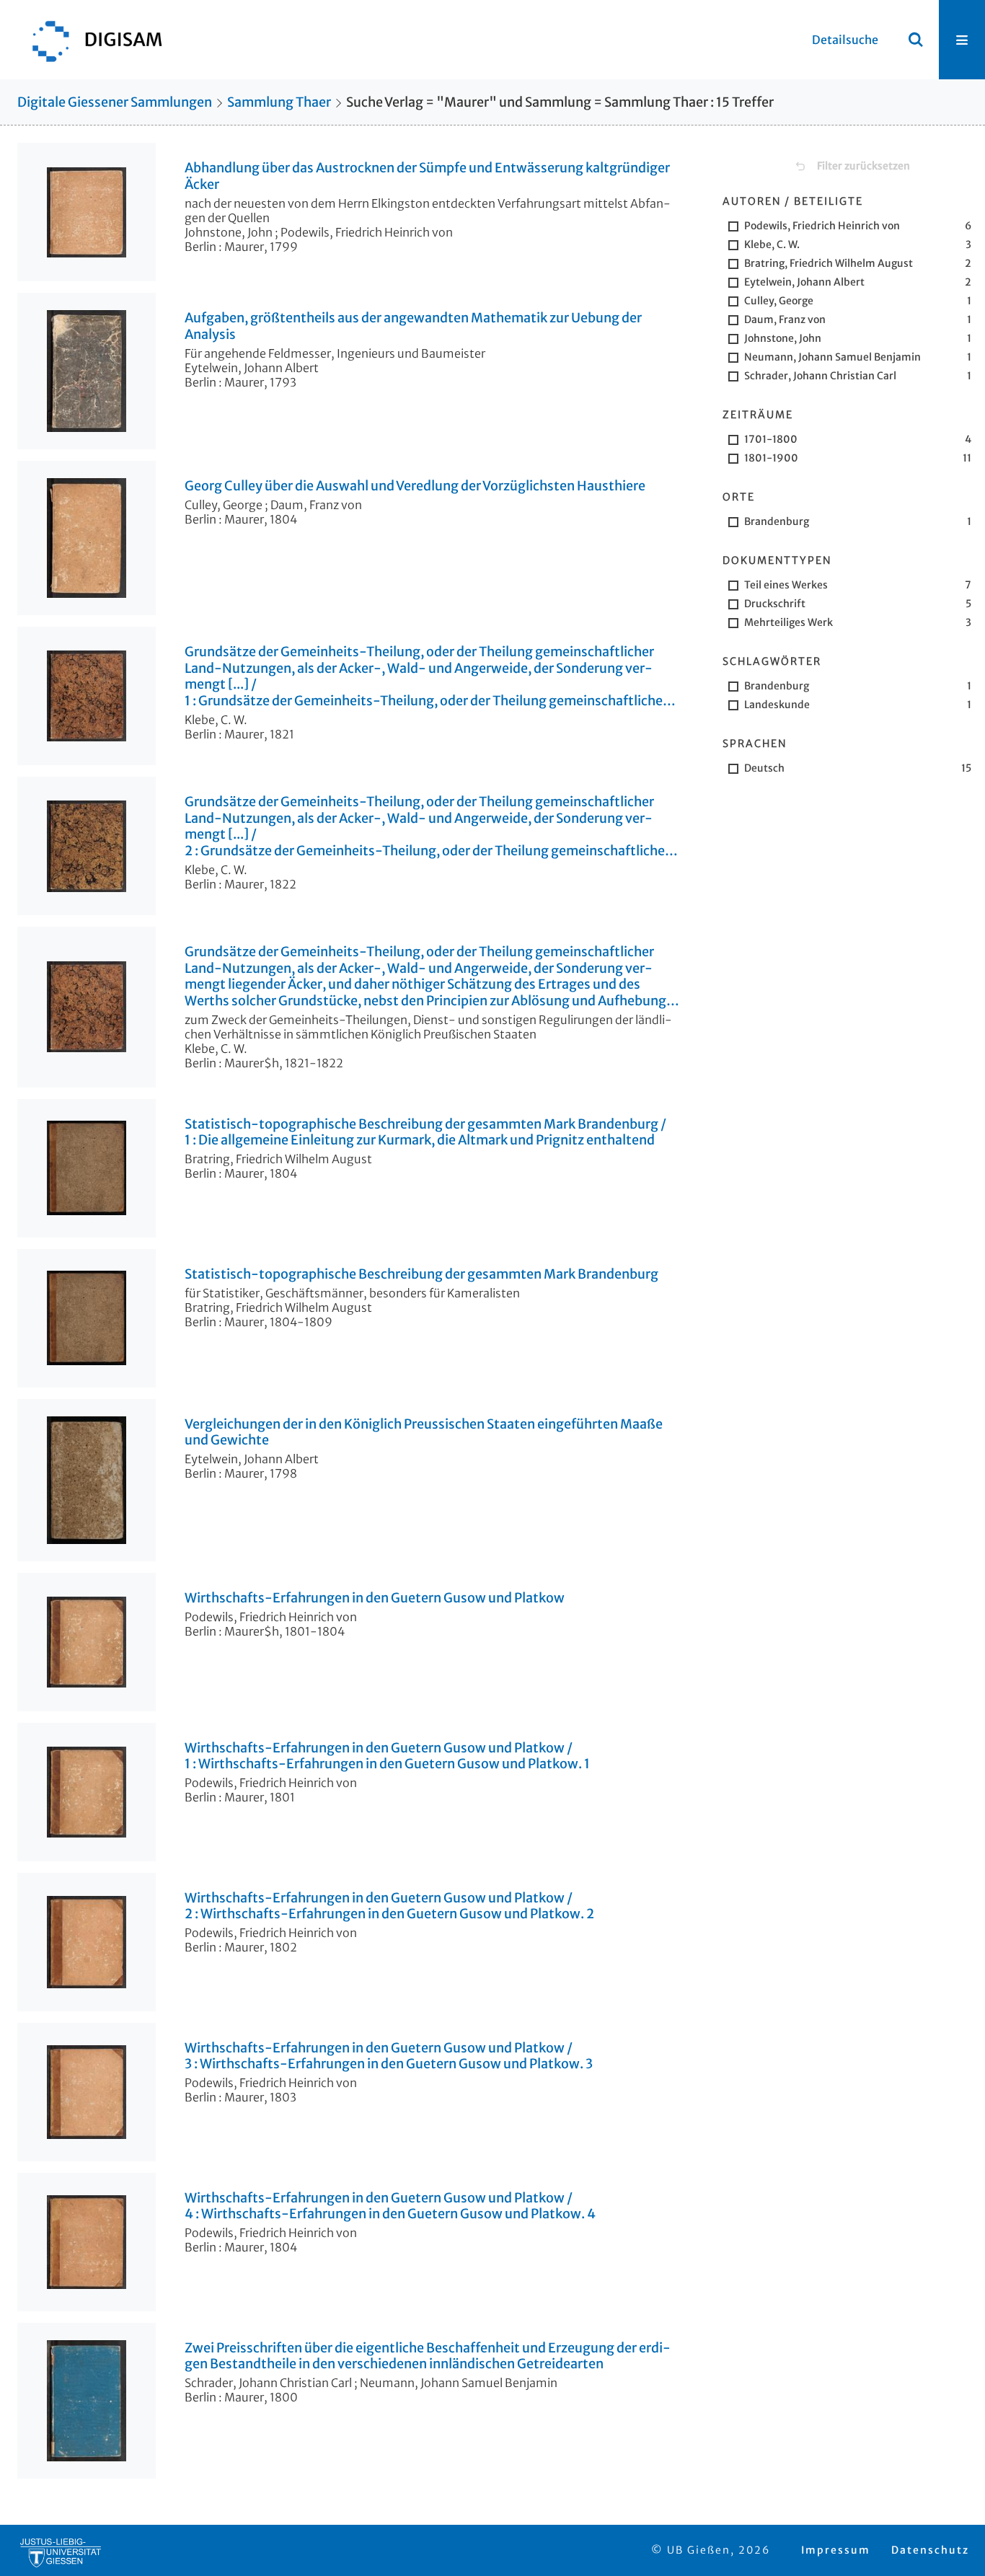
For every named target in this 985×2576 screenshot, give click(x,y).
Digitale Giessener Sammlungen (115, 102)
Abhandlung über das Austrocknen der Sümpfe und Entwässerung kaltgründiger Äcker (427, 176)
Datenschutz (930, 2550)
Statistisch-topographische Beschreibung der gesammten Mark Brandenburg (421, 1274)
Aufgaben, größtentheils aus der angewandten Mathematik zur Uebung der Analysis (413, 326)
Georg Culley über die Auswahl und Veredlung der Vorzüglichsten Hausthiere (415, 486)
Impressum (836, 2550)
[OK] (916, 40)
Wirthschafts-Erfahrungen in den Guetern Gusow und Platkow (375, 1598)
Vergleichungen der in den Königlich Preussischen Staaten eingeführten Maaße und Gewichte (424, 1433)
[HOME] (90, 40)
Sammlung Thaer (279, 102)
